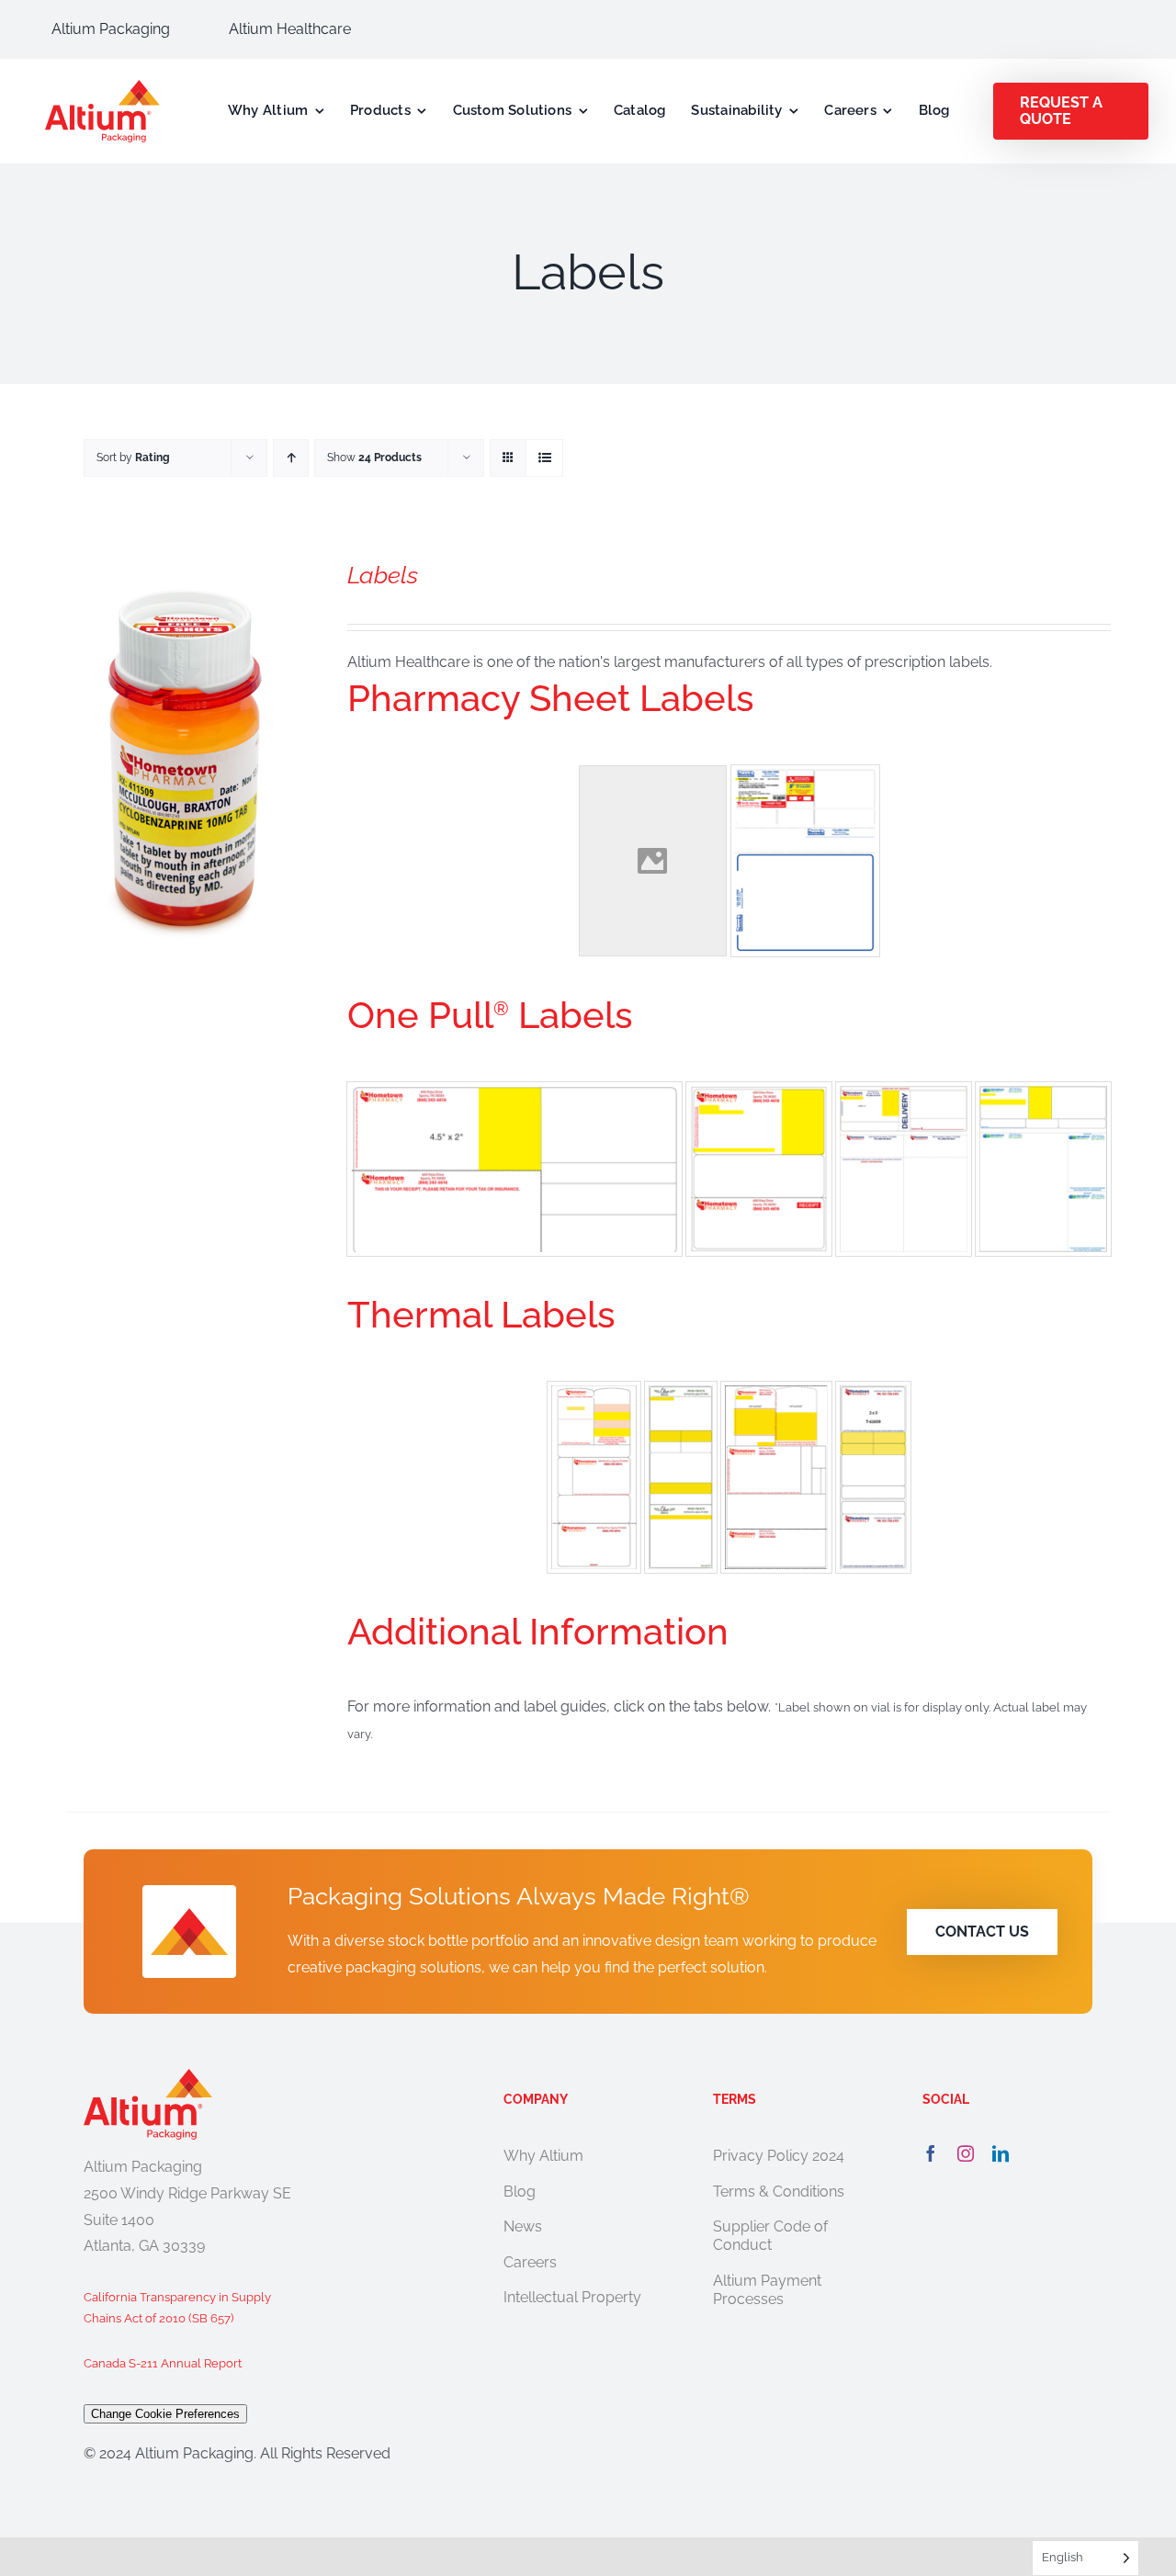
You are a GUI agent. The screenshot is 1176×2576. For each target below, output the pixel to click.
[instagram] (966, 2153)
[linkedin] (1001, 2153)
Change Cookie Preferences (165, 2414)
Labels (383, 575)
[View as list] (544, 458)
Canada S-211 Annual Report (163, 2363)
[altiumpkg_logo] (102, 87)
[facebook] (931, 2153)
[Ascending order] (291, 458)
